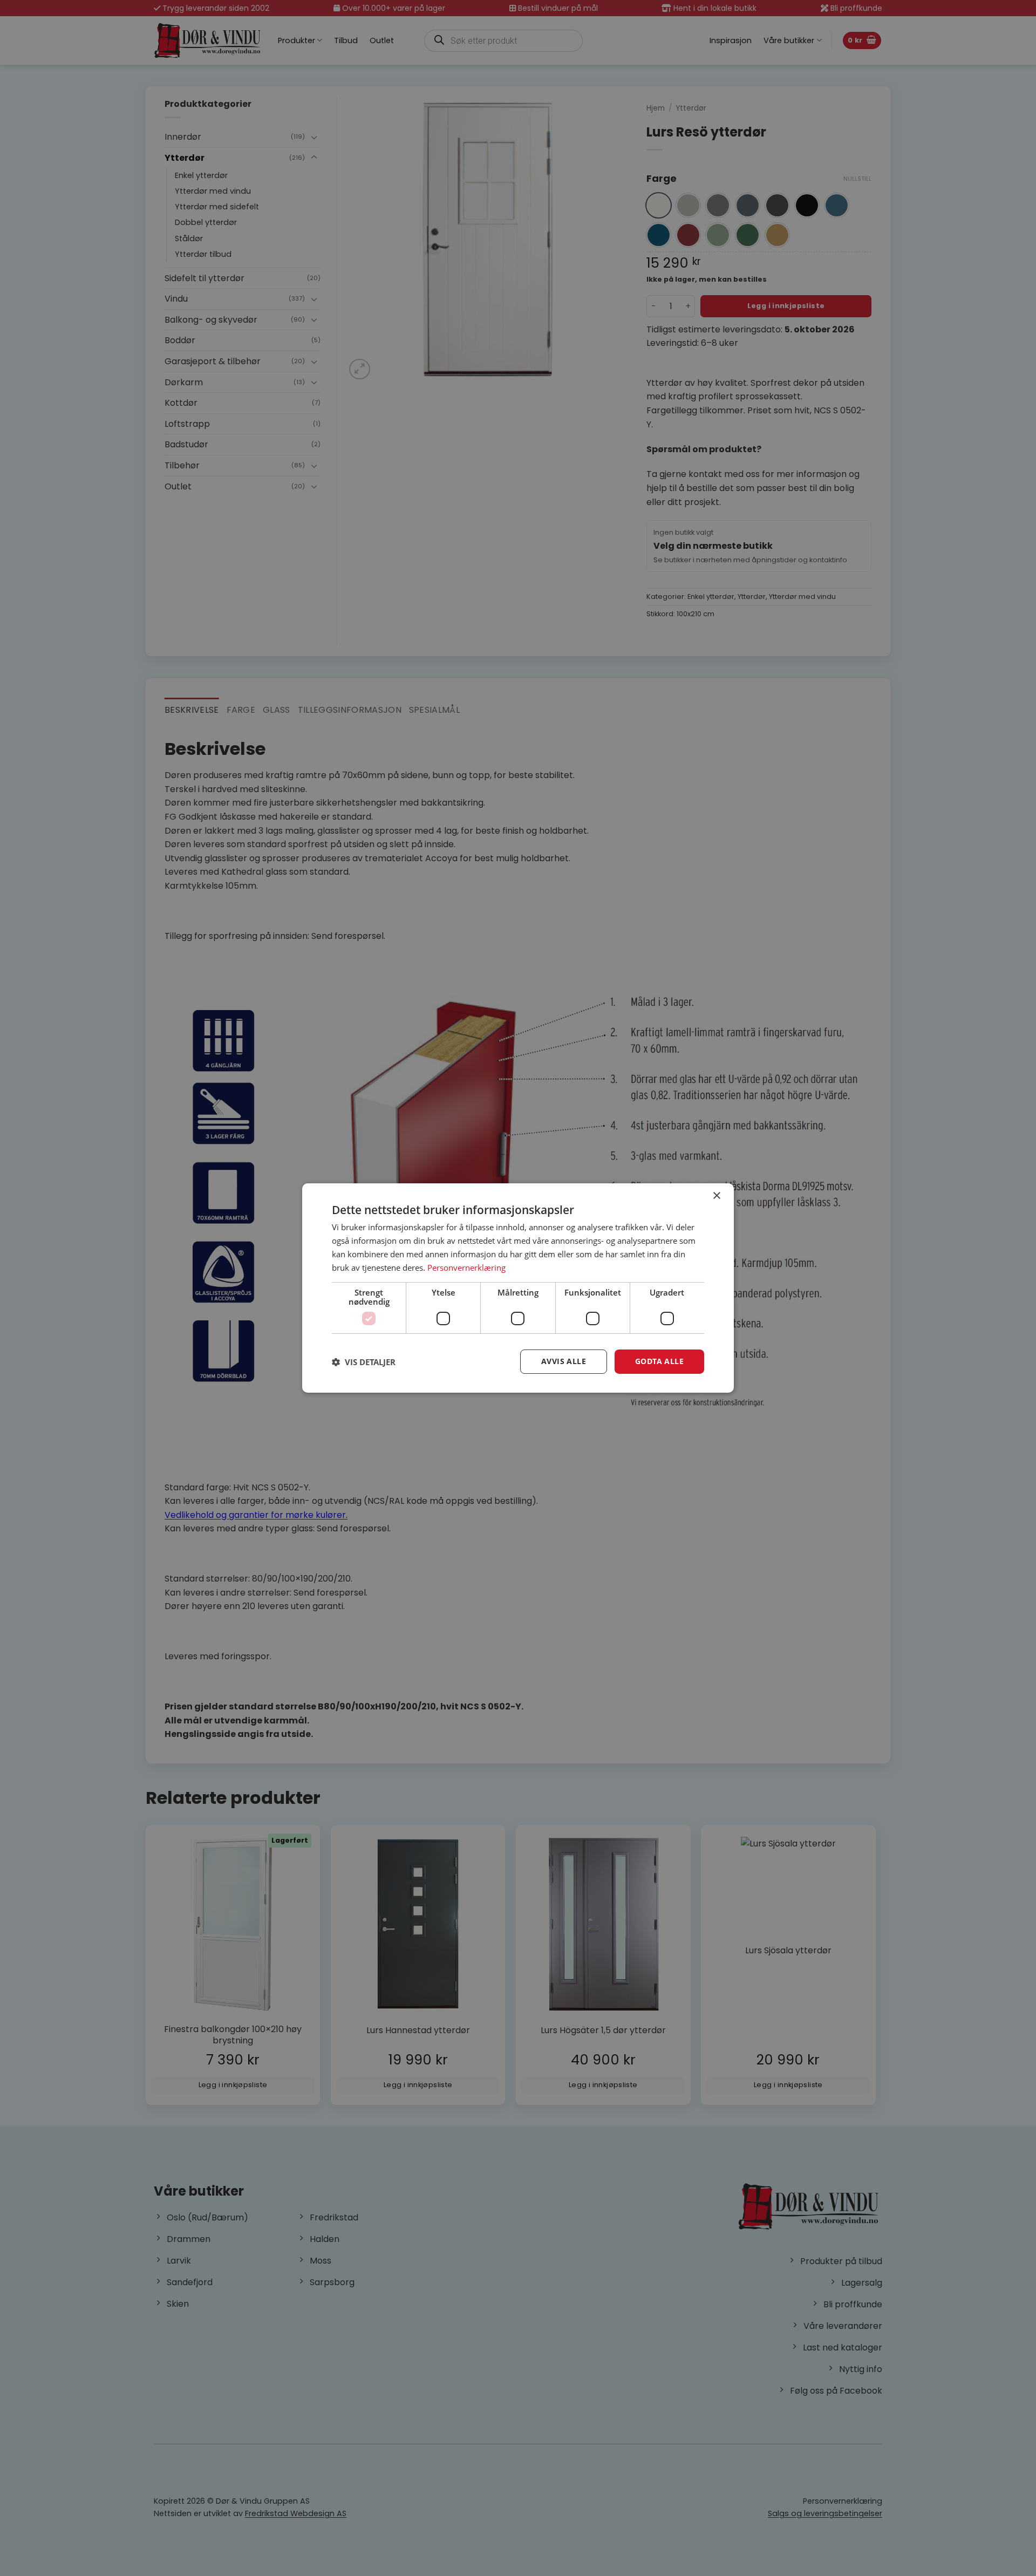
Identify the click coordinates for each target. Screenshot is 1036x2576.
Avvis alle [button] (564, 1361)
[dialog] (518, 1288)
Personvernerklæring (466, 1267)
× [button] (716, 1196)
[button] (364, 1362)
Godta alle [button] (659, 1361)
